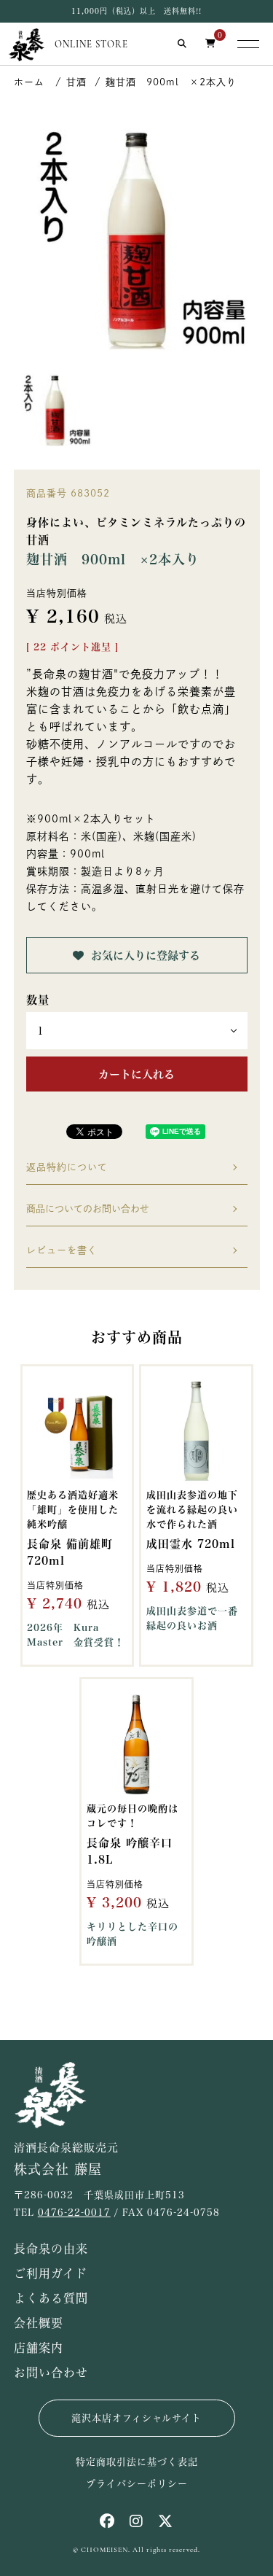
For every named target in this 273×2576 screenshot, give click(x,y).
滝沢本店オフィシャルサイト (136, 2418)
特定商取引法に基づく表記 (137, 2462)
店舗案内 (39, 2348)
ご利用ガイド (51, 2273)
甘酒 (76, 82)
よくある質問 (51, 2298)
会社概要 (39, 2323)
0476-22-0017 (74, 2213)
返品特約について (67, 1167)
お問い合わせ (51, 2373)
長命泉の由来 (51, 2249)
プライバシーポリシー (137, 2484)
